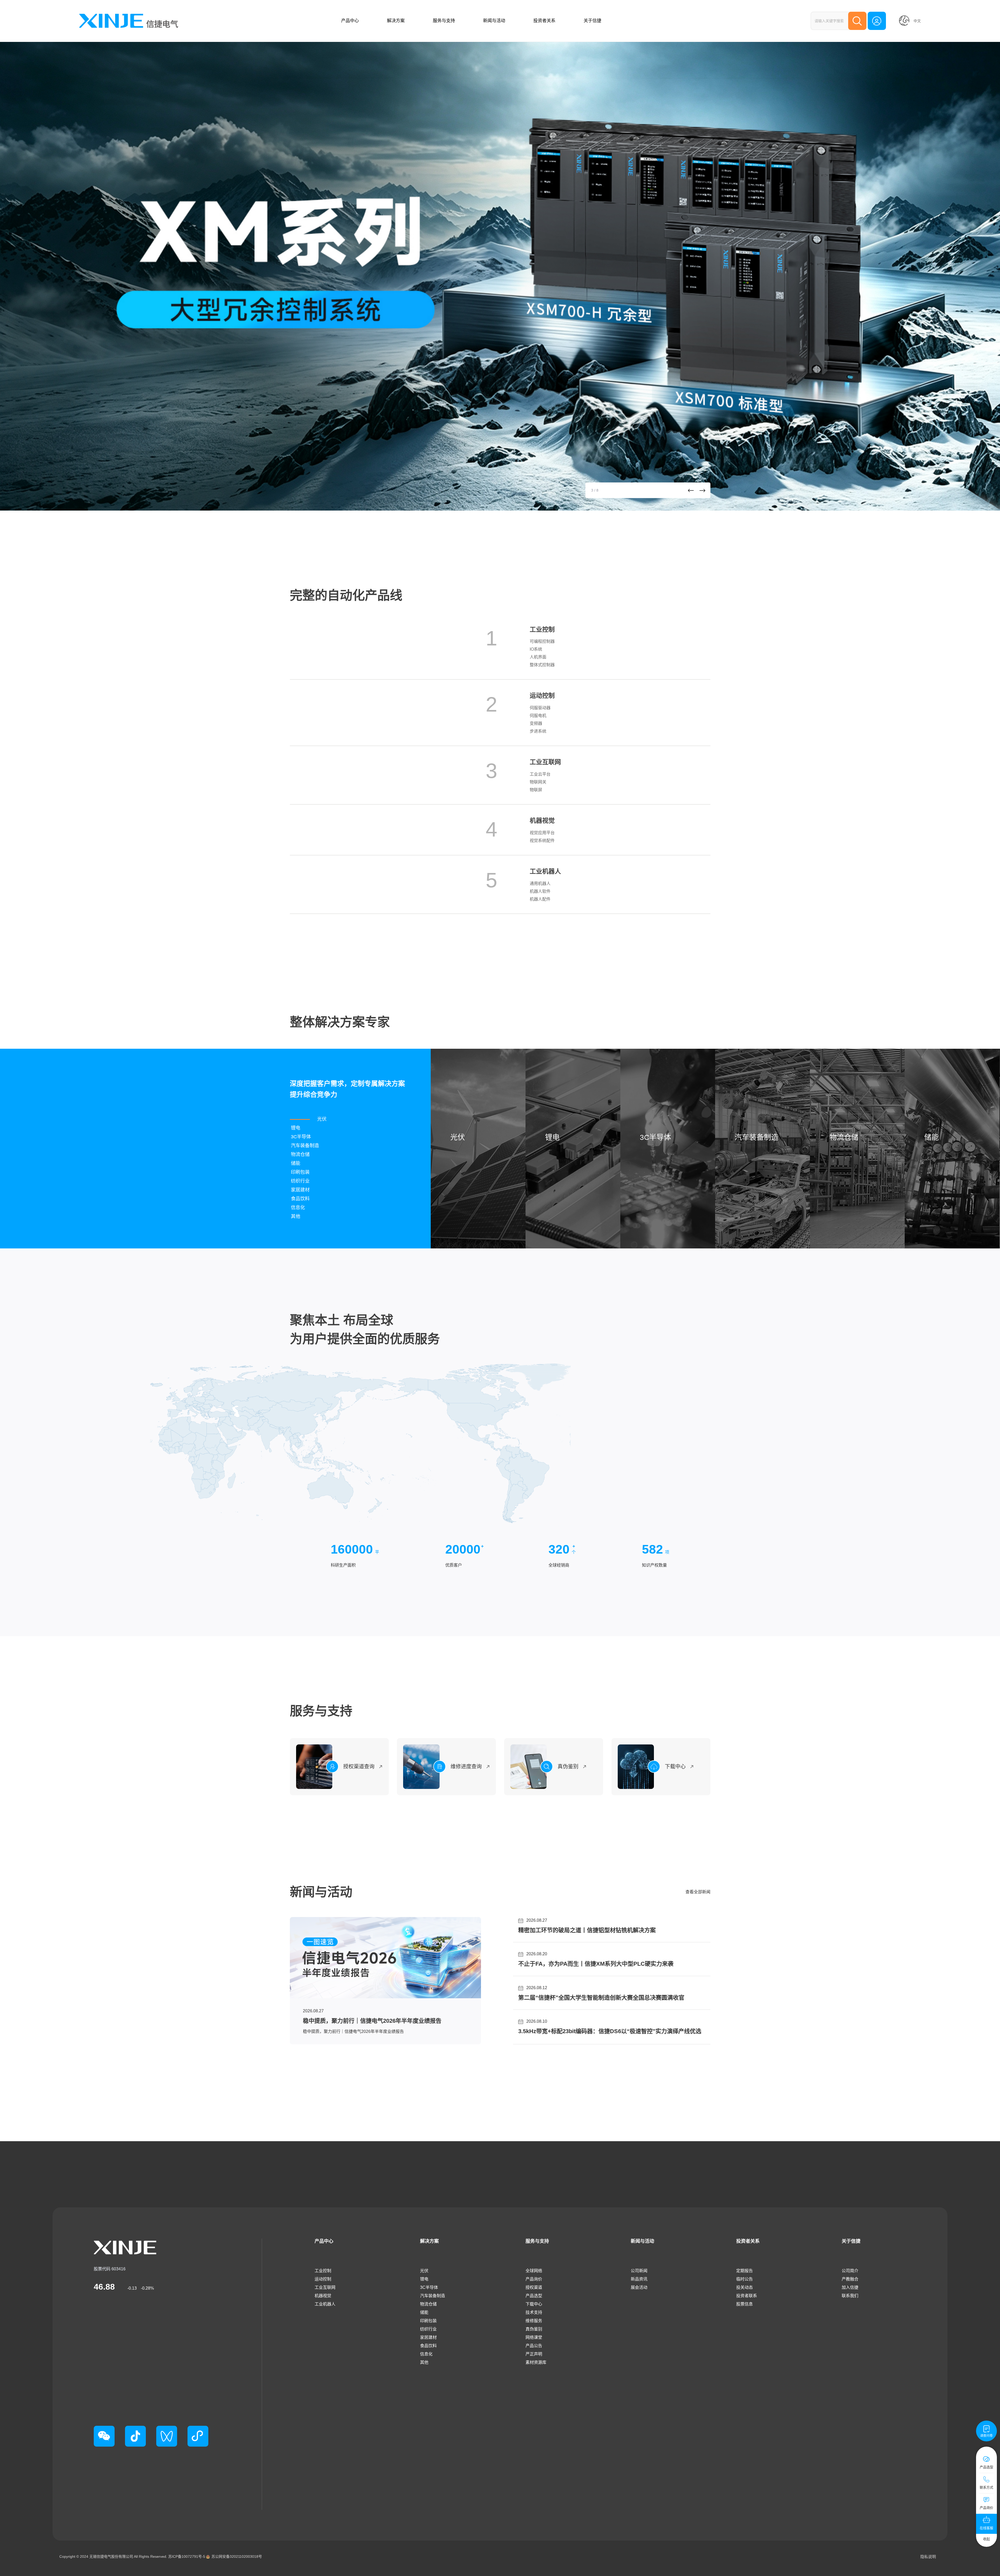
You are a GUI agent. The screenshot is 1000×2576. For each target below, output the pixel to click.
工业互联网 (325, 2287)
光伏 (424, 2271)
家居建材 (428, 2337)
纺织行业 (428, 2329)
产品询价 (534, 2279)
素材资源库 (536, 2362)
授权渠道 (534, 2287)
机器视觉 (323, 2296)
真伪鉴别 (534, 2329)
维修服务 (534, 2321)
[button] (691, 491)
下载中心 (534, 2304)
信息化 (426, 2354)
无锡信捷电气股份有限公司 (111, 2556)
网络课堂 (534, 2337)
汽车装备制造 (433, 2296)
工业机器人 (325, 2304)
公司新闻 (639, 2271)
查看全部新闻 (698, 1892)
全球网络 (534, 2271)
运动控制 (323, 2279)
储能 (424, 2312)
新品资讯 (639, 2279)
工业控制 (323, 2271)
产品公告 (534, 2346)
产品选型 (534, 2296)
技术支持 (534, 2312)
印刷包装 (428, 2321)
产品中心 (350, 21)
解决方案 (396, 21)
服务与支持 (444, 21)
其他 (424, 2362)
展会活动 (639, 2287)
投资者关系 (544, 21)
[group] (500, 276)
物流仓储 (428, 2304)
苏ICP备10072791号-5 (187, 2556)
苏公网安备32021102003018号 (237, 2556)
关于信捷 (592, 21)
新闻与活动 (494, 21)
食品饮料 (428, 2346)
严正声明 (534, 2354)
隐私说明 (928, 2557)
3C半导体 (429, 2287)
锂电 (424, 2279)
